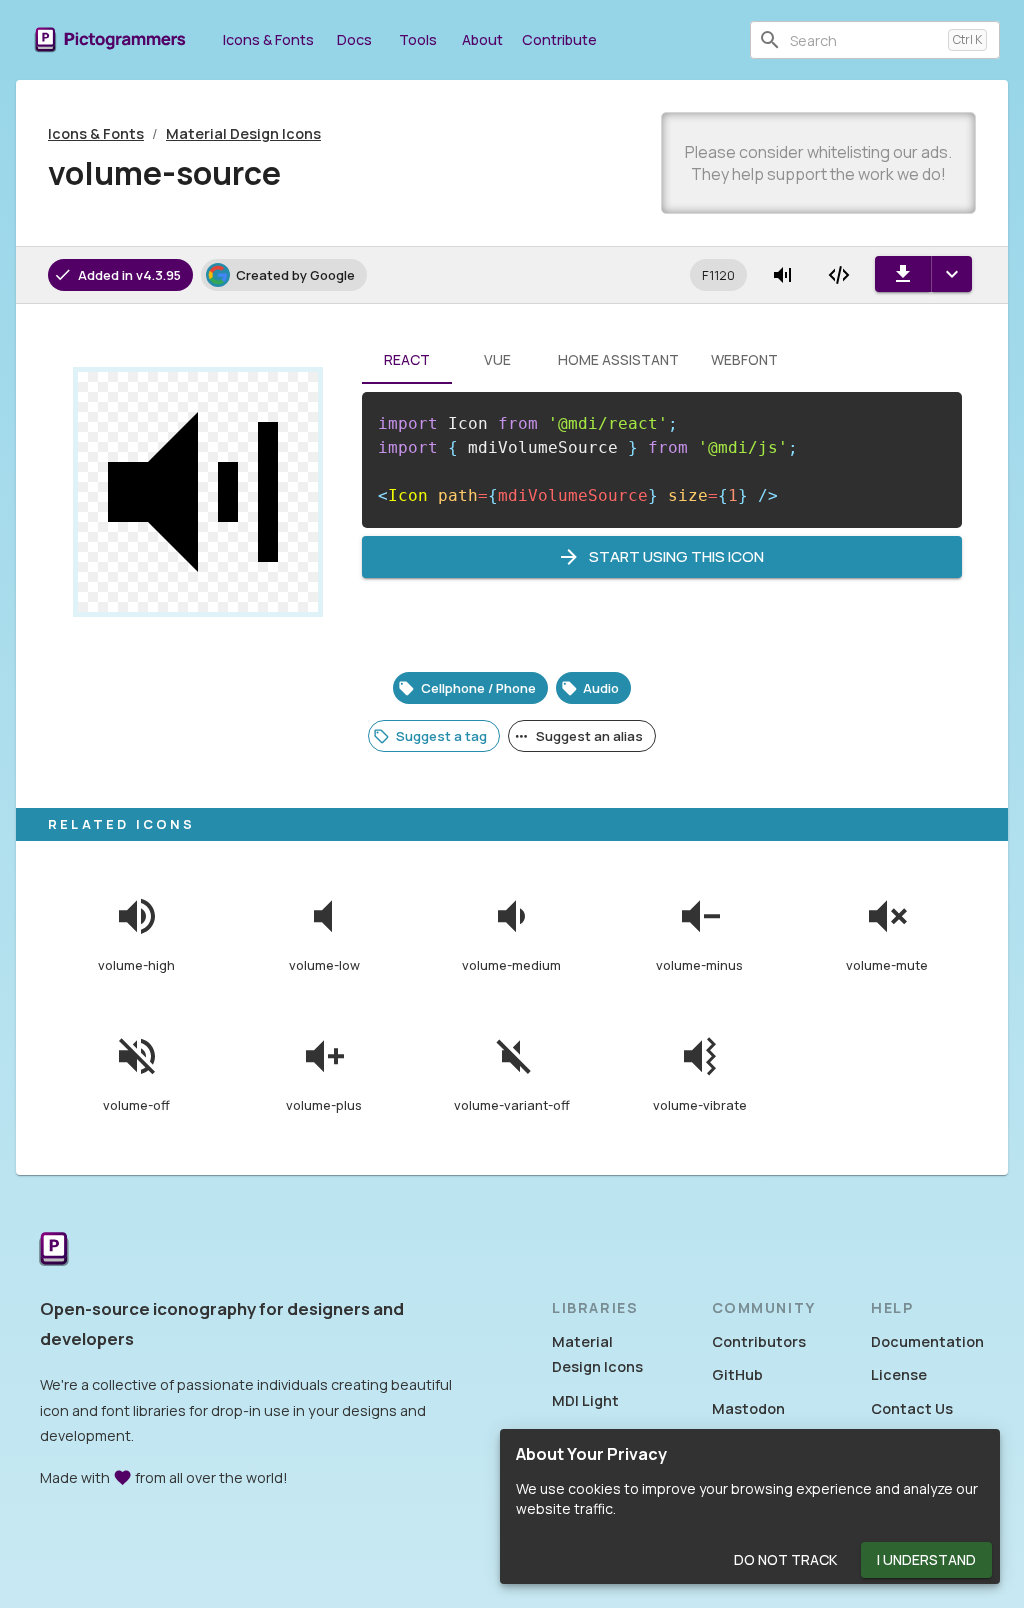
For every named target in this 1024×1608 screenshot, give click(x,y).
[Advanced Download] (951, 274)
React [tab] (407, 359)
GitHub (737, 1374)
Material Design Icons (243, 133)
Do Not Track (785, 1559)
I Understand (926, 1559)
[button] (718, 275)
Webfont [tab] (744, 359)
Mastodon (748, 1408)
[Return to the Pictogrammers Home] (54, 1250)
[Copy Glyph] (783, 275)
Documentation (927, 1341)
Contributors (759, 1341)
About (482, 39)
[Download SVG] (903, 274)
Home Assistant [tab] (618, 359)
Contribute (559, 39)
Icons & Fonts (268, 39)
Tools (418, 39)
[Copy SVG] (839, 275)
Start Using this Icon (676, 556)
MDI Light (585, 1400)
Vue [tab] (497, 359)
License (899, 1374)
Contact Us (912, 1408)
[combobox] (865, 40)
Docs (354, 39)
